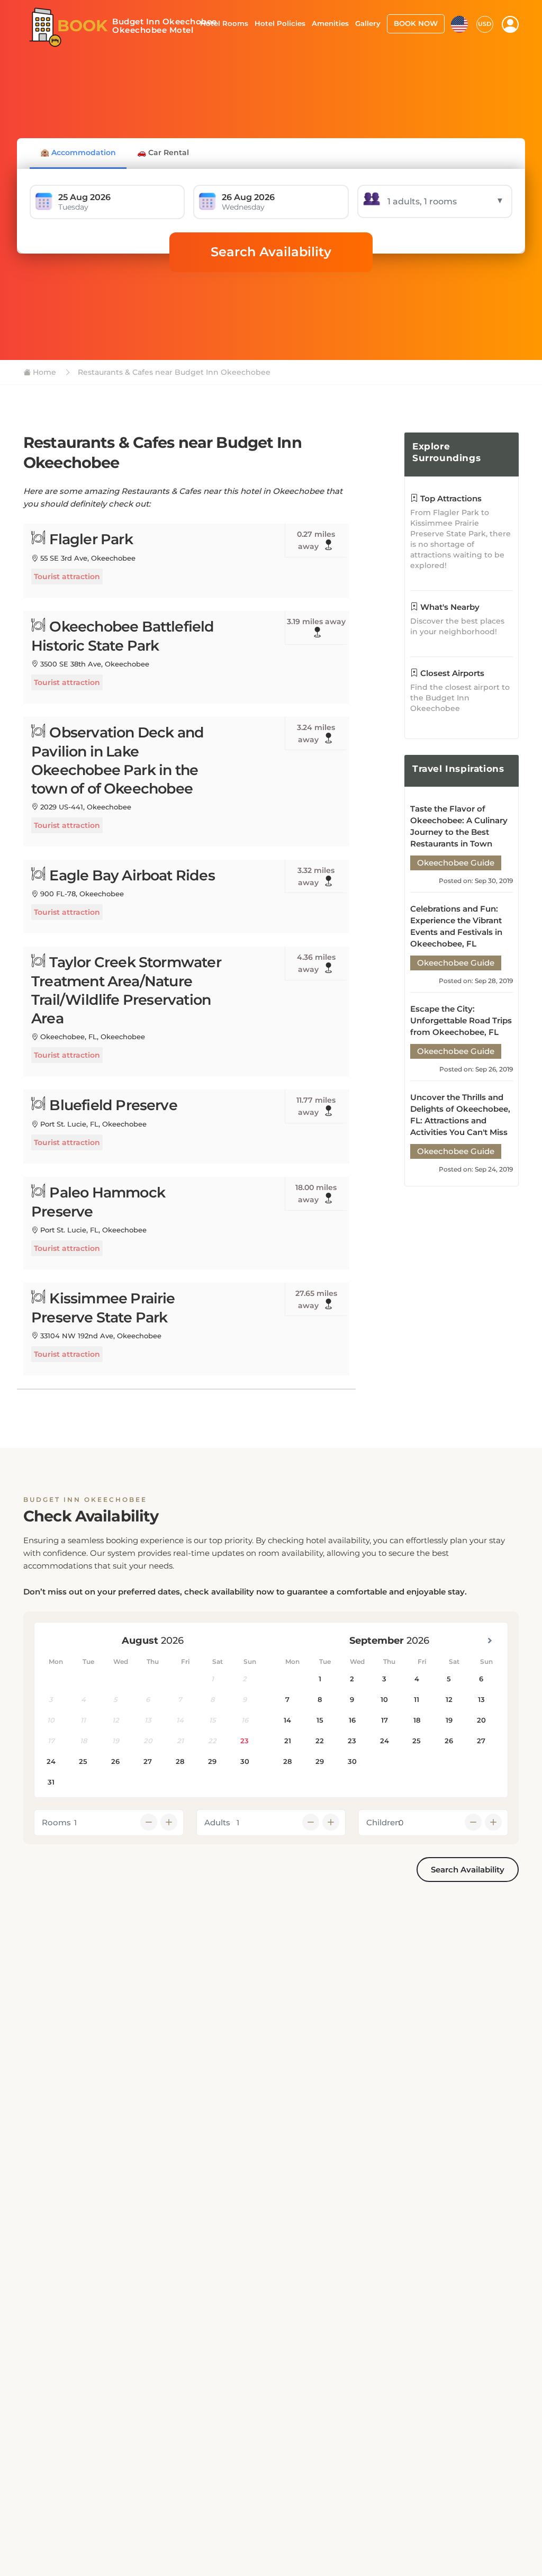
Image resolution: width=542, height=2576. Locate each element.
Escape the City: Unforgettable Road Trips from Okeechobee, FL (461, 1020)
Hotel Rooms (224, 23)
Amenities (330, 23)
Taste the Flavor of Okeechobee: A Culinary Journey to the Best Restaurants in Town (459, 826)
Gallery (368, 23)
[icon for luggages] (459, 23)
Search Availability (271, 252)
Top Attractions (450, 498)
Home (43, 372)
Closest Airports (451, 673)
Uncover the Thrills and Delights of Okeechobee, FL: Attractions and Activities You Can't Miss (460, 1115)
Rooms (56, 1822)
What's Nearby (449, 607)
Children (383, 1822)
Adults (217, 1822)
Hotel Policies (280, 23)
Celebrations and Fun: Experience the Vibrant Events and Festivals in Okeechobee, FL (456, 926)
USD (485, 24)
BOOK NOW (416, 23)
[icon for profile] (510, 24)
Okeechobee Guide (456, 863)
